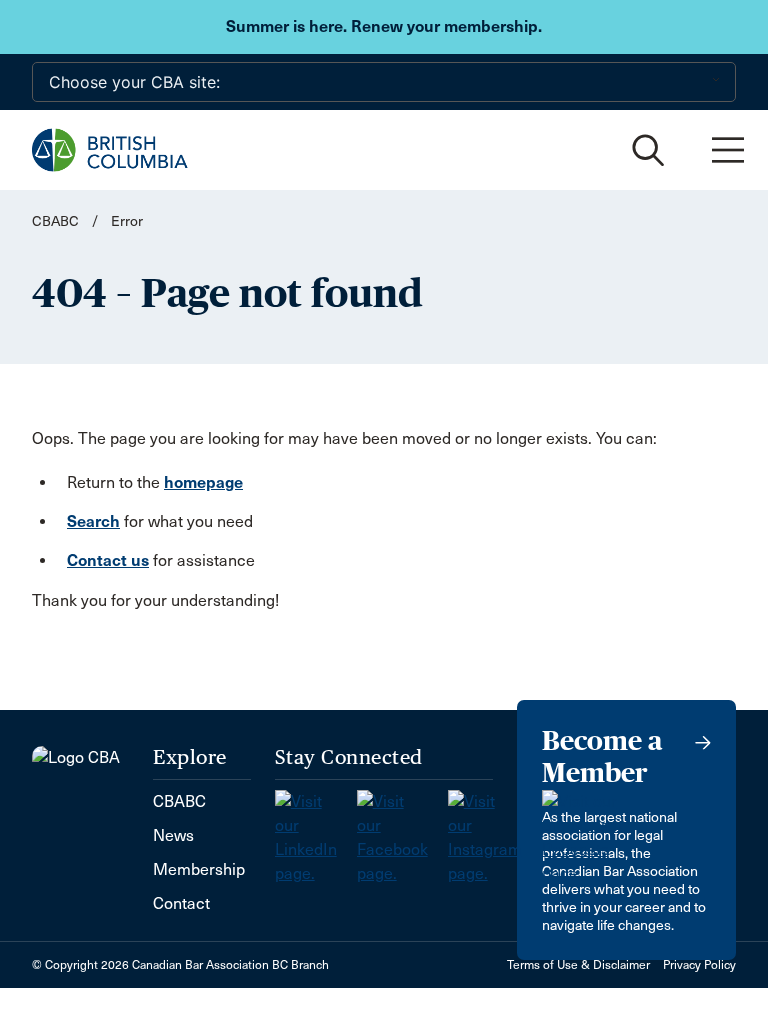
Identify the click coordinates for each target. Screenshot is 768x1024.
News (173, 835)
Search (93, 521)
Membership (199, 869)
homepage (203, 482)
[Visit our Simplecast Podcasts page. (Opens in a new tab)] (582, 831)
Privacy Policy (699, 965)
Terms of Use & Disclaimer (578, 965)
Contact (181, 903)
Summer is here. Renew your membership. (384, 26)
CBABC (55, 221)
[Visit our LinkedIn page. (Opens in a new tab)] (316, 831)
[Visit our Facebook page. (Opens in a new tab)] (402, 831)
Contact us (108, 560)
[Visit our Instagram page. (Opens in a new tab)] (495, 831)
